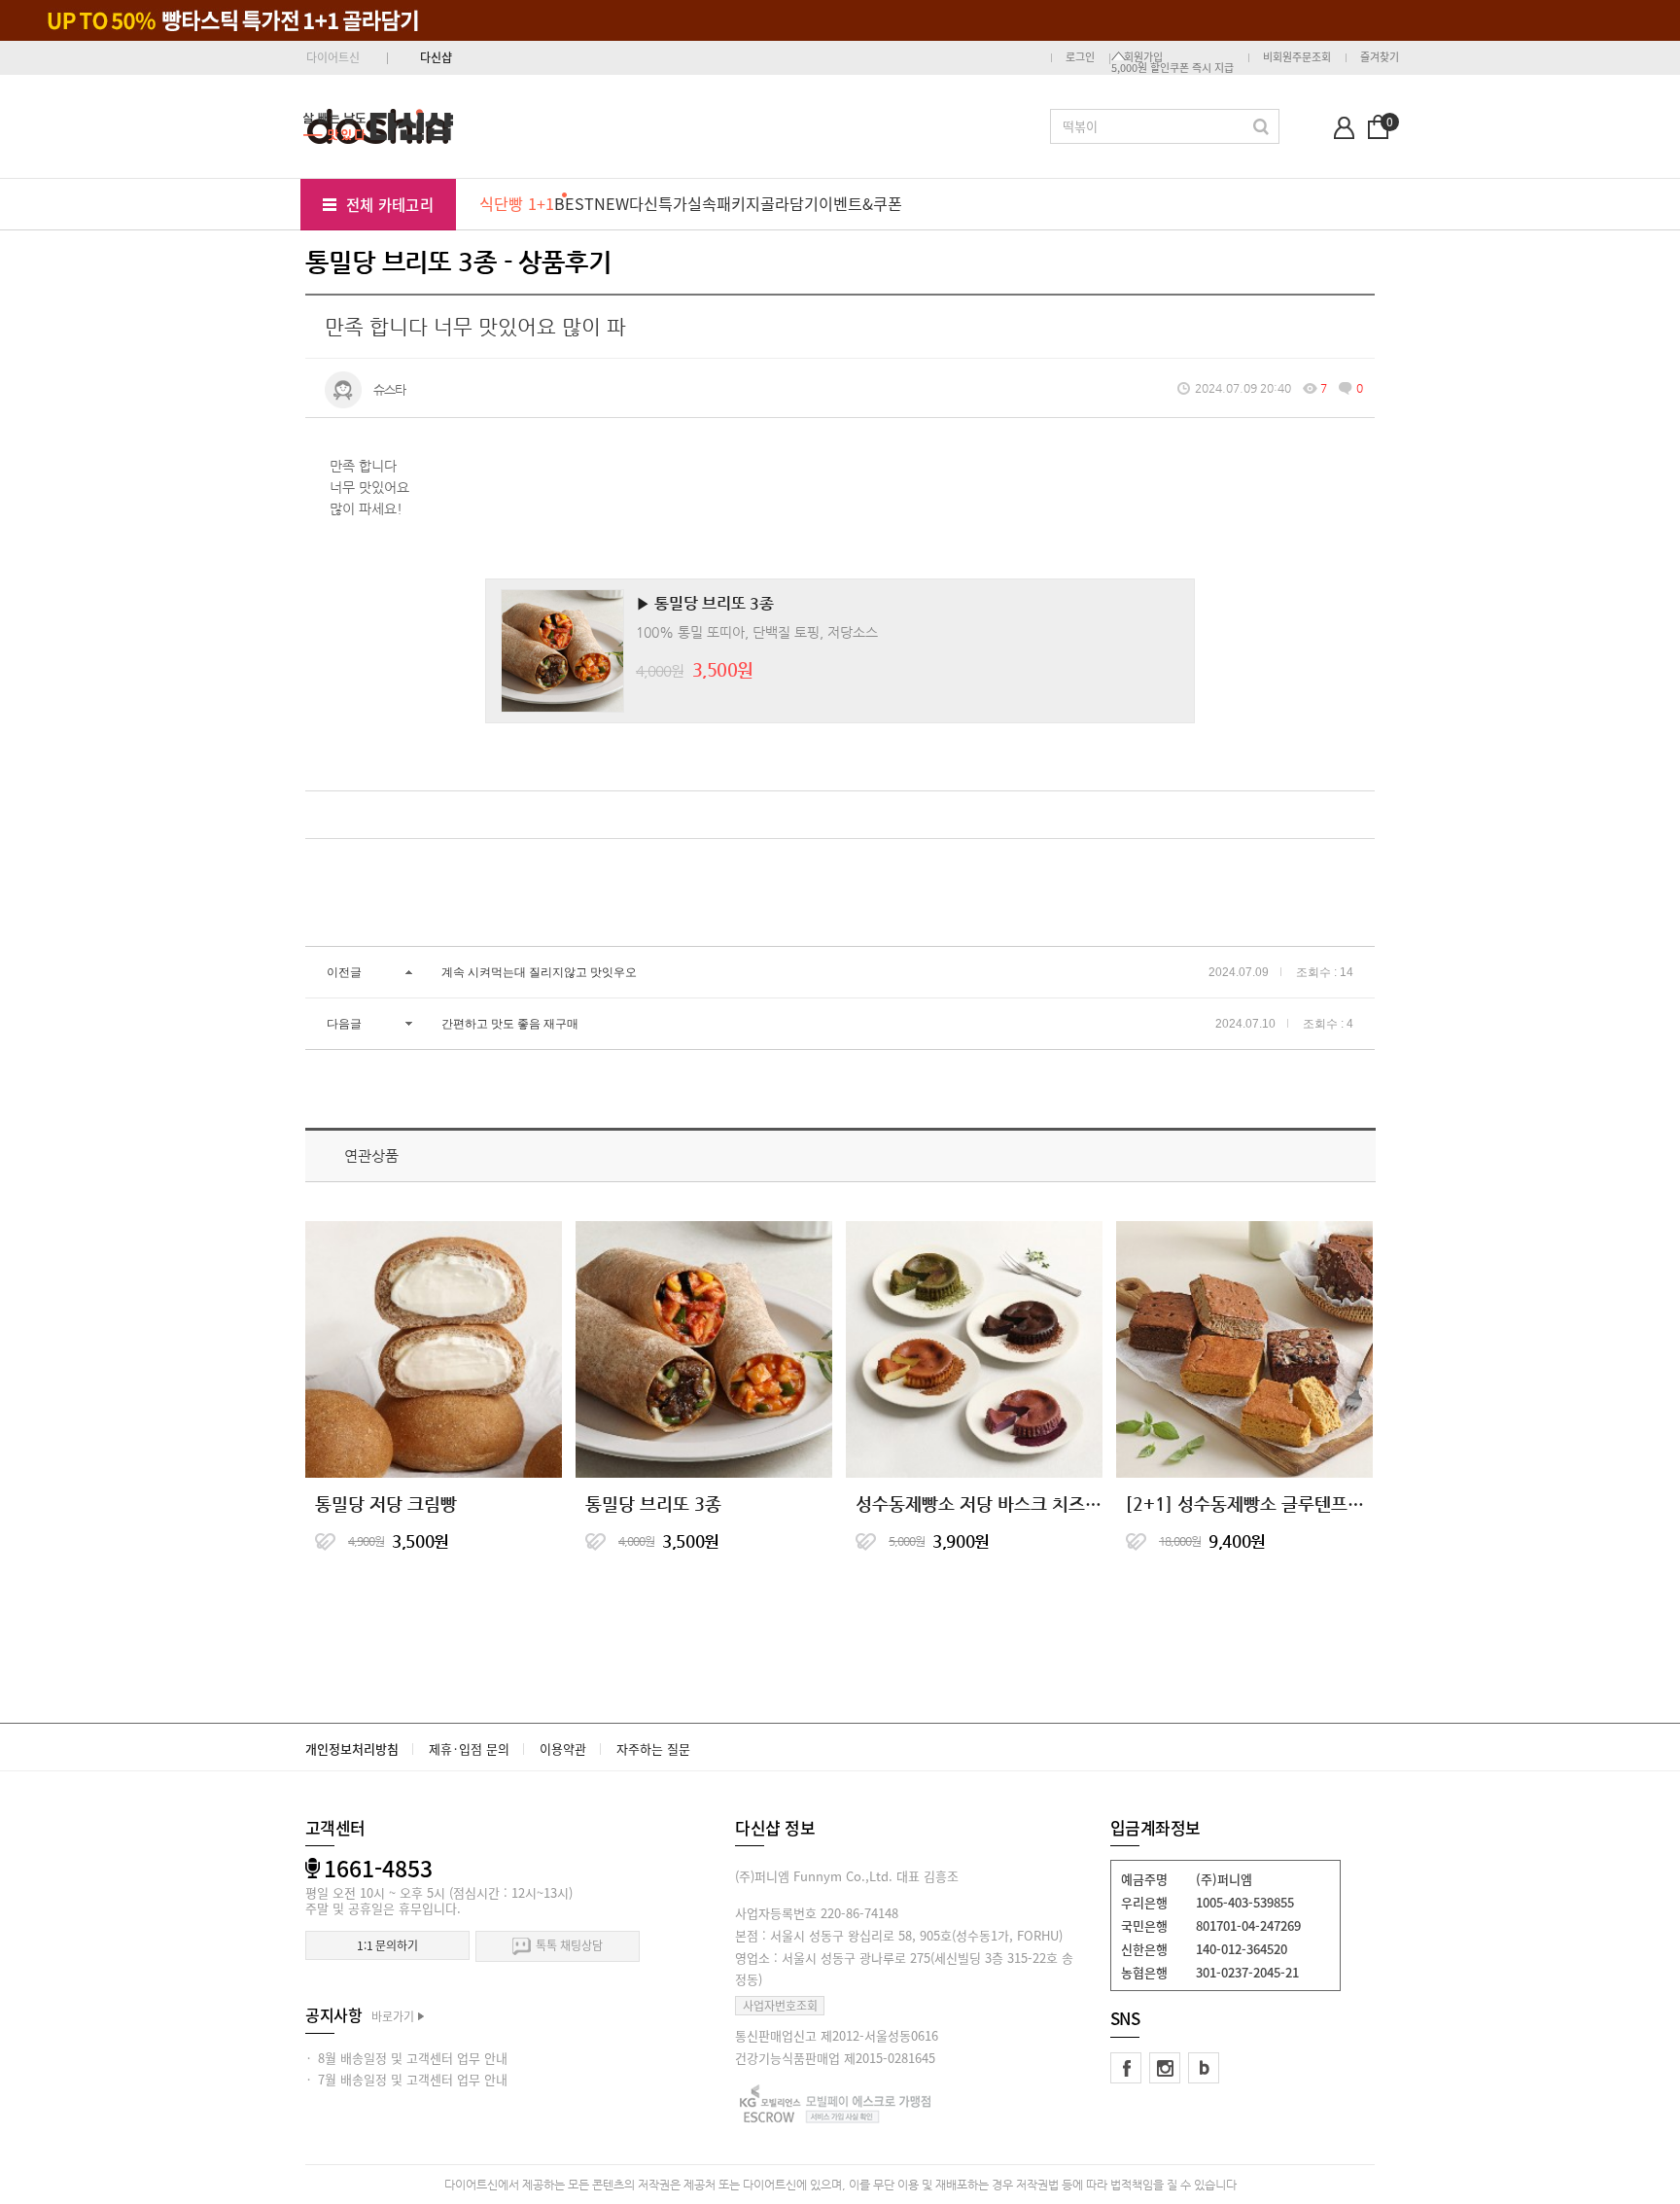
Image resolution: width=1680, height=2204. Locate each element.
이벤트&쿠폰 (860, 203)
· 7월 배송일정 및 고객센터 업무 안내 (406, 2079)
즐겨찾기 (1380, 57)
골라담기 (789, 203)
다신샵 (436, 57)
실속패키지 (724, 203)
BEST (574, 203)
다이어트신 (333, 57)
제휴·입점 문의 (469, 1749)
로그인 (1080, 57)
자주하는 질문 (653, 1749)
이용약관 (563, 1749)
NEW (612, 203)
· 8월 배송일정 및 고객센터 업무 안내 (406, 2058)
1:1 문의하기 (387, 1945)
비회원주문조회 (1297, 57)
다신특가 (658, 203)
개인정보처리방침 (352, 1749)
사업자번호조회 (780, 2006)
